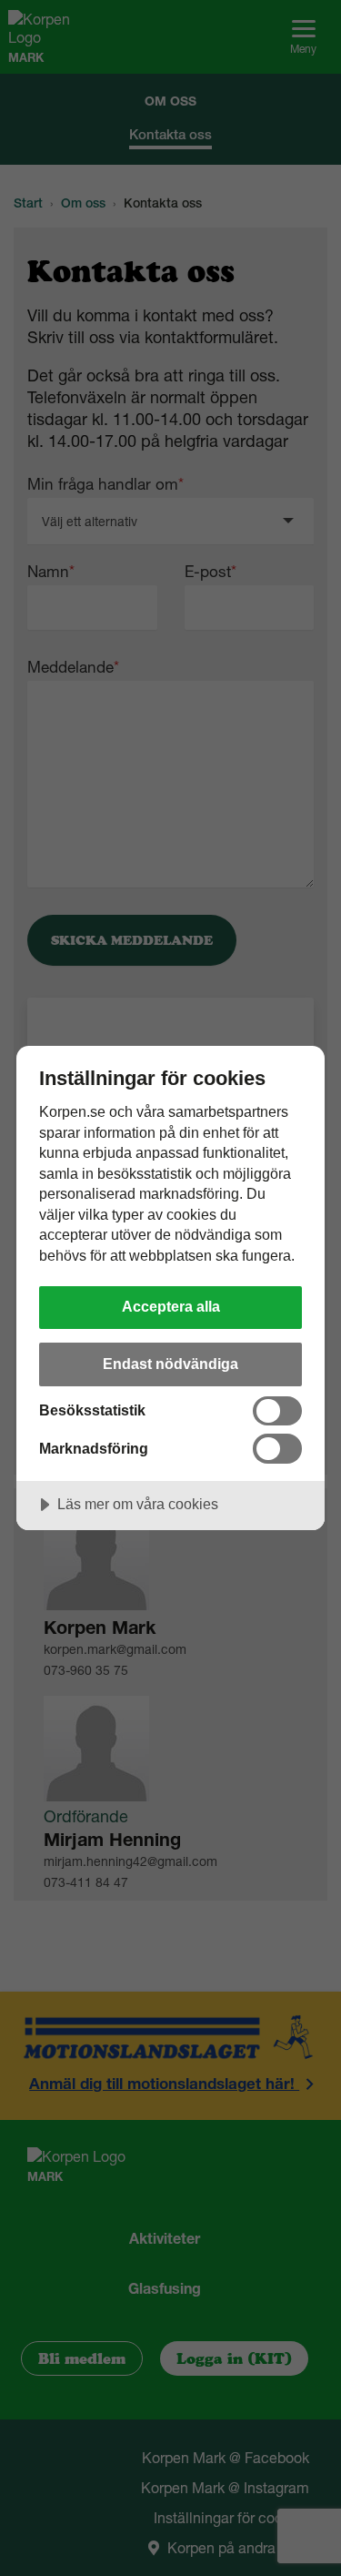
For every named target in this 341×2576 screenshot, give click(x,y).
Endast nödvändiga (170, 1364)
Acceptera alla (171, 1306)
